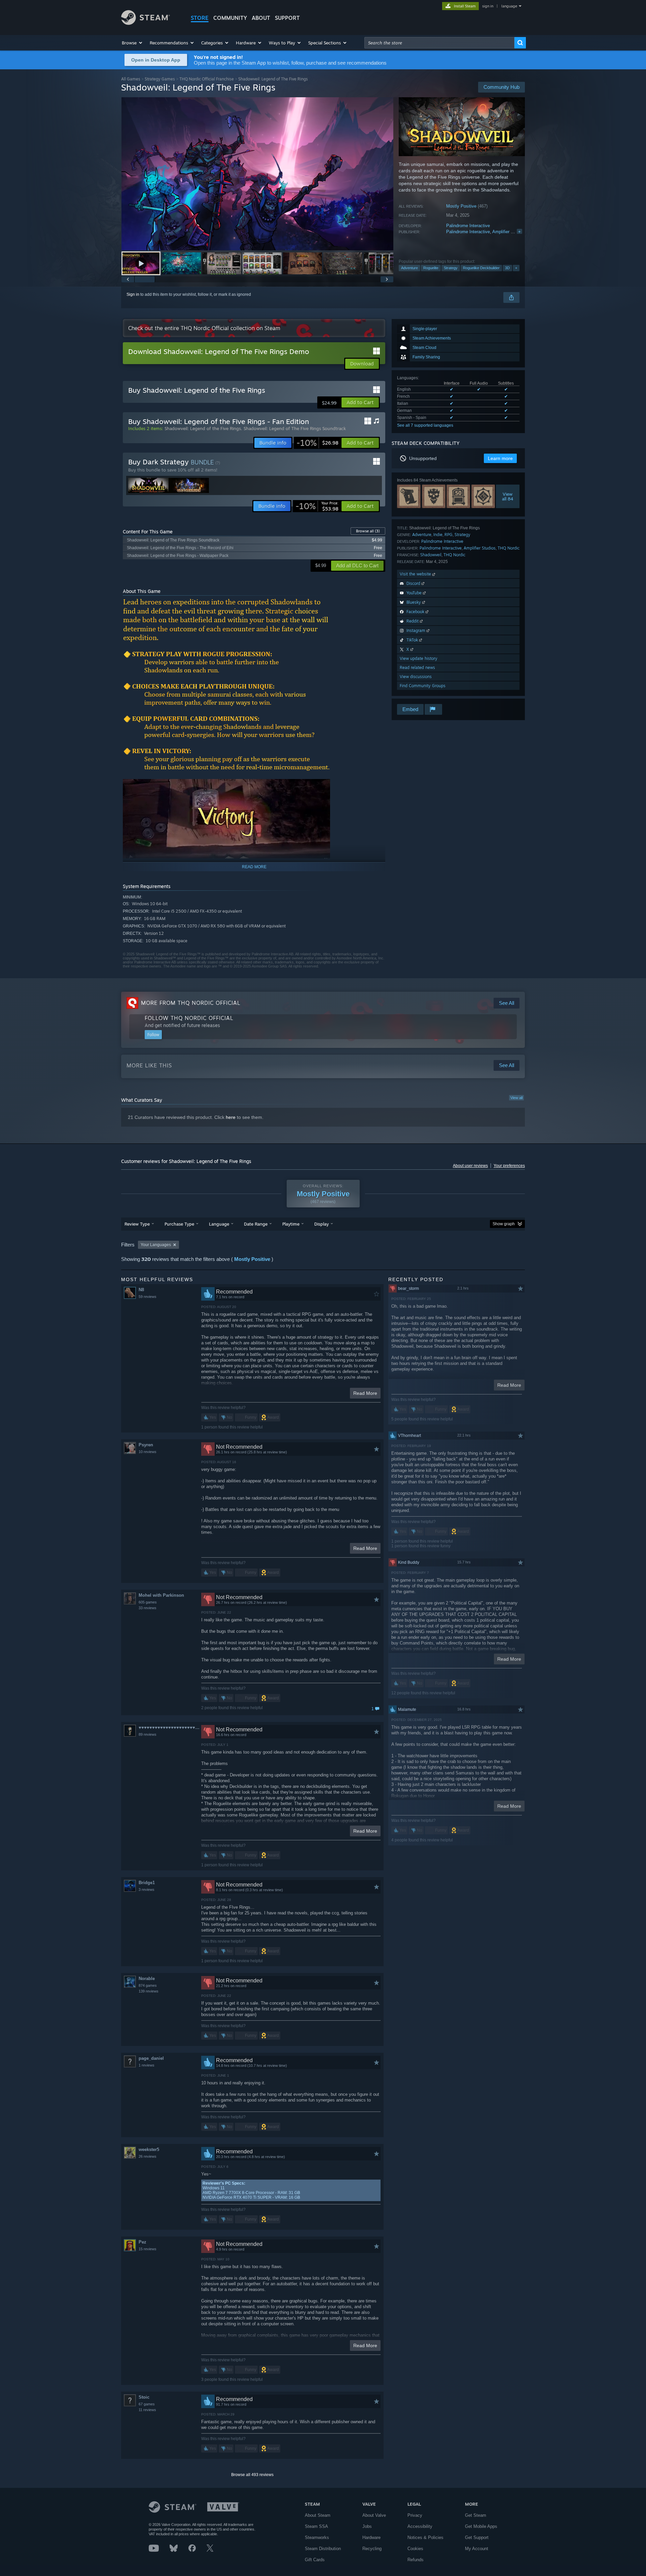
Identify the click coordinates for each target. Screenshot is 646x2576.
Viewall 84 (508, 496)
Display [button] (321, 1224)
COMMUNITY (230, 18)
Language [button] (219, 1224)
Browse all (368, 531)
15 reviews (148, 2249)
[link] (317, 443)
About (261, 18)
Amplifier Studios (509, 232)
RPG (448, 535)
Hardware (371, 2537)
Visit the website (416, 574)
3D (507, 268)
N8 (141, 1290)
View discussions (416, 677)
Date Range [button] (256, 1224)
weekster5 (149, 2149)
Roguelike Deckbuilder (481, 268)
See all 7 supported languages (425, 425)
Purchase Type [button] (179, 1224)
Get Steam (476, 2515)
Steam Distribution (323, 2549)
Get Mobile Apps (481, 2526)
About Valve (374, 2515)
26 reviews (148, 2156)
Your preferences (509, 1166)
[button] (132, 43)
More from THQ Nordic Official (191, 1003)
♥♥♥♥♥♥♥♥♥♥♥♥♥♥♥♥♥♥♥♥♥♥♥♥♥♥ (170, 1727)
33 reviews (148, 1608)
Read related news (417, 667)
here (231, 1117)
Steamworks (317, 2537)
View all (516, 1098)
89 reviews (148, 1734)
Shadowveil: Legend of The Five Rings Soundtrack (295, 428)
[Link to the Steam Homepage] (146, 23)
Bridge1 (147, 1883)
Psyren (146, 1445)
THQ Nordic (509, 548)
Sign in (133, 294)
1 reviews (147, 2065)
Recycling (372, 2549)
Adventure (409, 268)
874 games (148, 1985)
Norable (147, 1979)
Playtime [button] (291, 1224)
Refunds (416, 2560)
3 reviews (147, 1890)
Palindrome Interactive (468, 226)
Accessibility (420, 2526)
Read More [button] (365, 1393)
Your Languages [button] (156, 1245)
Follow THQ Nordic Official (189, 1018)
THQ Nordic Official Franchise (207, 79)
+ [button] (516, 268)
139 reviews (149, 1991)
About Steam (318, 2515)
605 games (148, 1602)
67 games (147, 2404)
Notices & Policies (425, 2537)
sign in (488, 6)
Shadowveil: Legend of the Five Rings (203, 428)
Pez (142, 2242)
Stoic (144, 2397)
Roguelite (431, 268)
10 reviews (148, 1452)
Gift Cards (315, 2560)
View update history (419, 658)
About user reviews (470, 1166)
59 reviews (148, 1297)
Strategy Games (160, 79)
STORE (200, 18)
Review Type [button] (137, 1224)
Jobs (367, 2526)
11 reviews (147, 2410)
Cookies (415, 2549)
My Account (477, 2549)
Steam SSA (316, 2526)
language (509, 6)
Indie (438, 535)
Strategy (451, 268)
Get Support (477, 2537)
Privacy (415, 2515)
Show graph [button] (504, 1224)
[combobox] (439, 43)
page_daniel (151, 2058)
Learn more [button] (500, 458)
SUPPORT (287, 18)
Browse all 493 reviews (252, 2475)
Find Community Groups (423, 686)
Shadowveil (431, 555)
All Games (131, 79)
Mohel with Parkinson (161, 1595)
